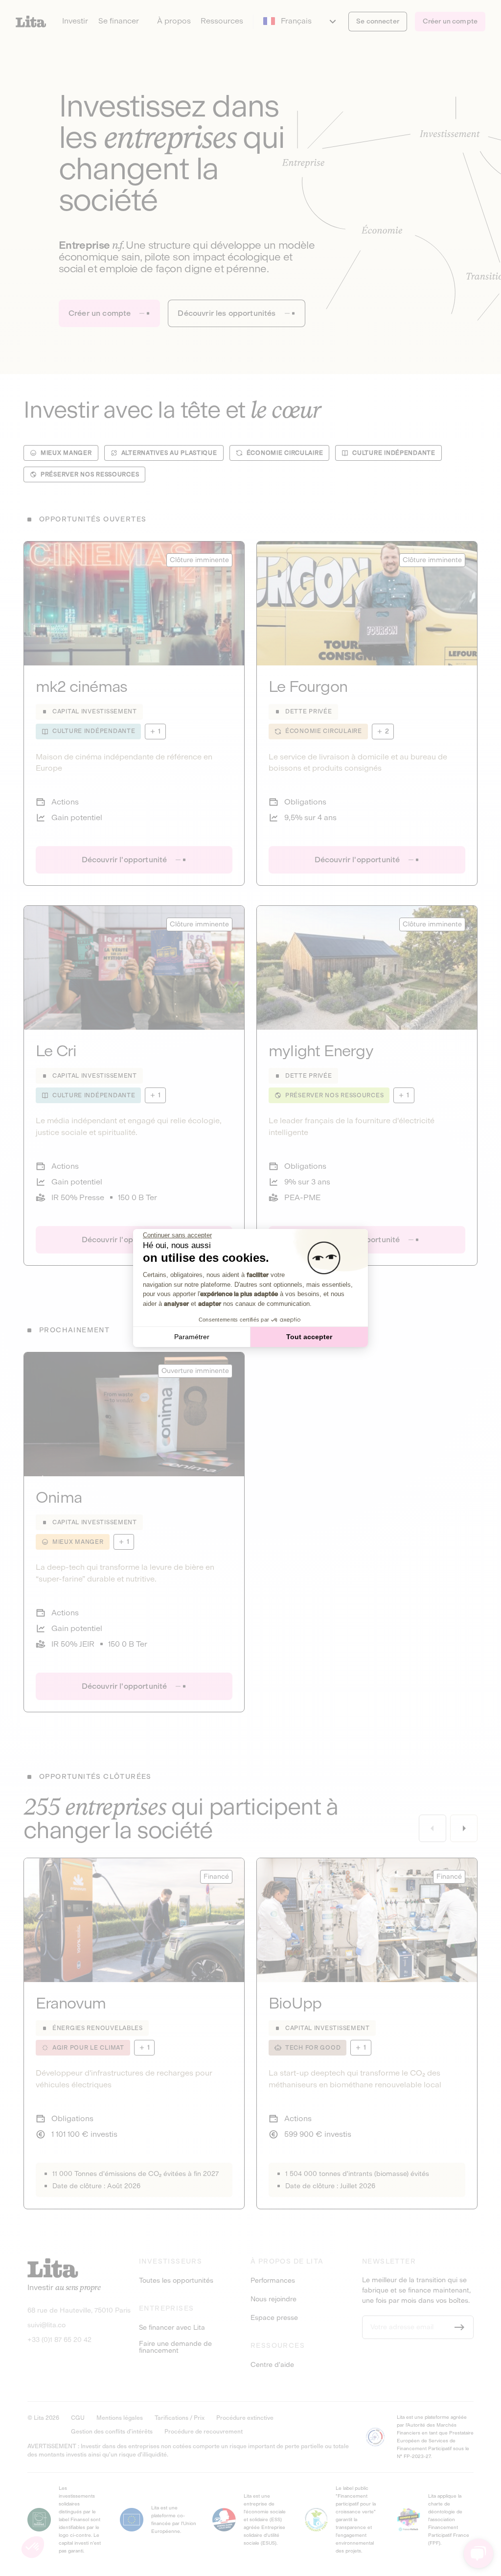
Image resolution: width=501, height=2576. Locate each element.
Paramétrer (192, 1337)
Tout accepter (309, 1337)
